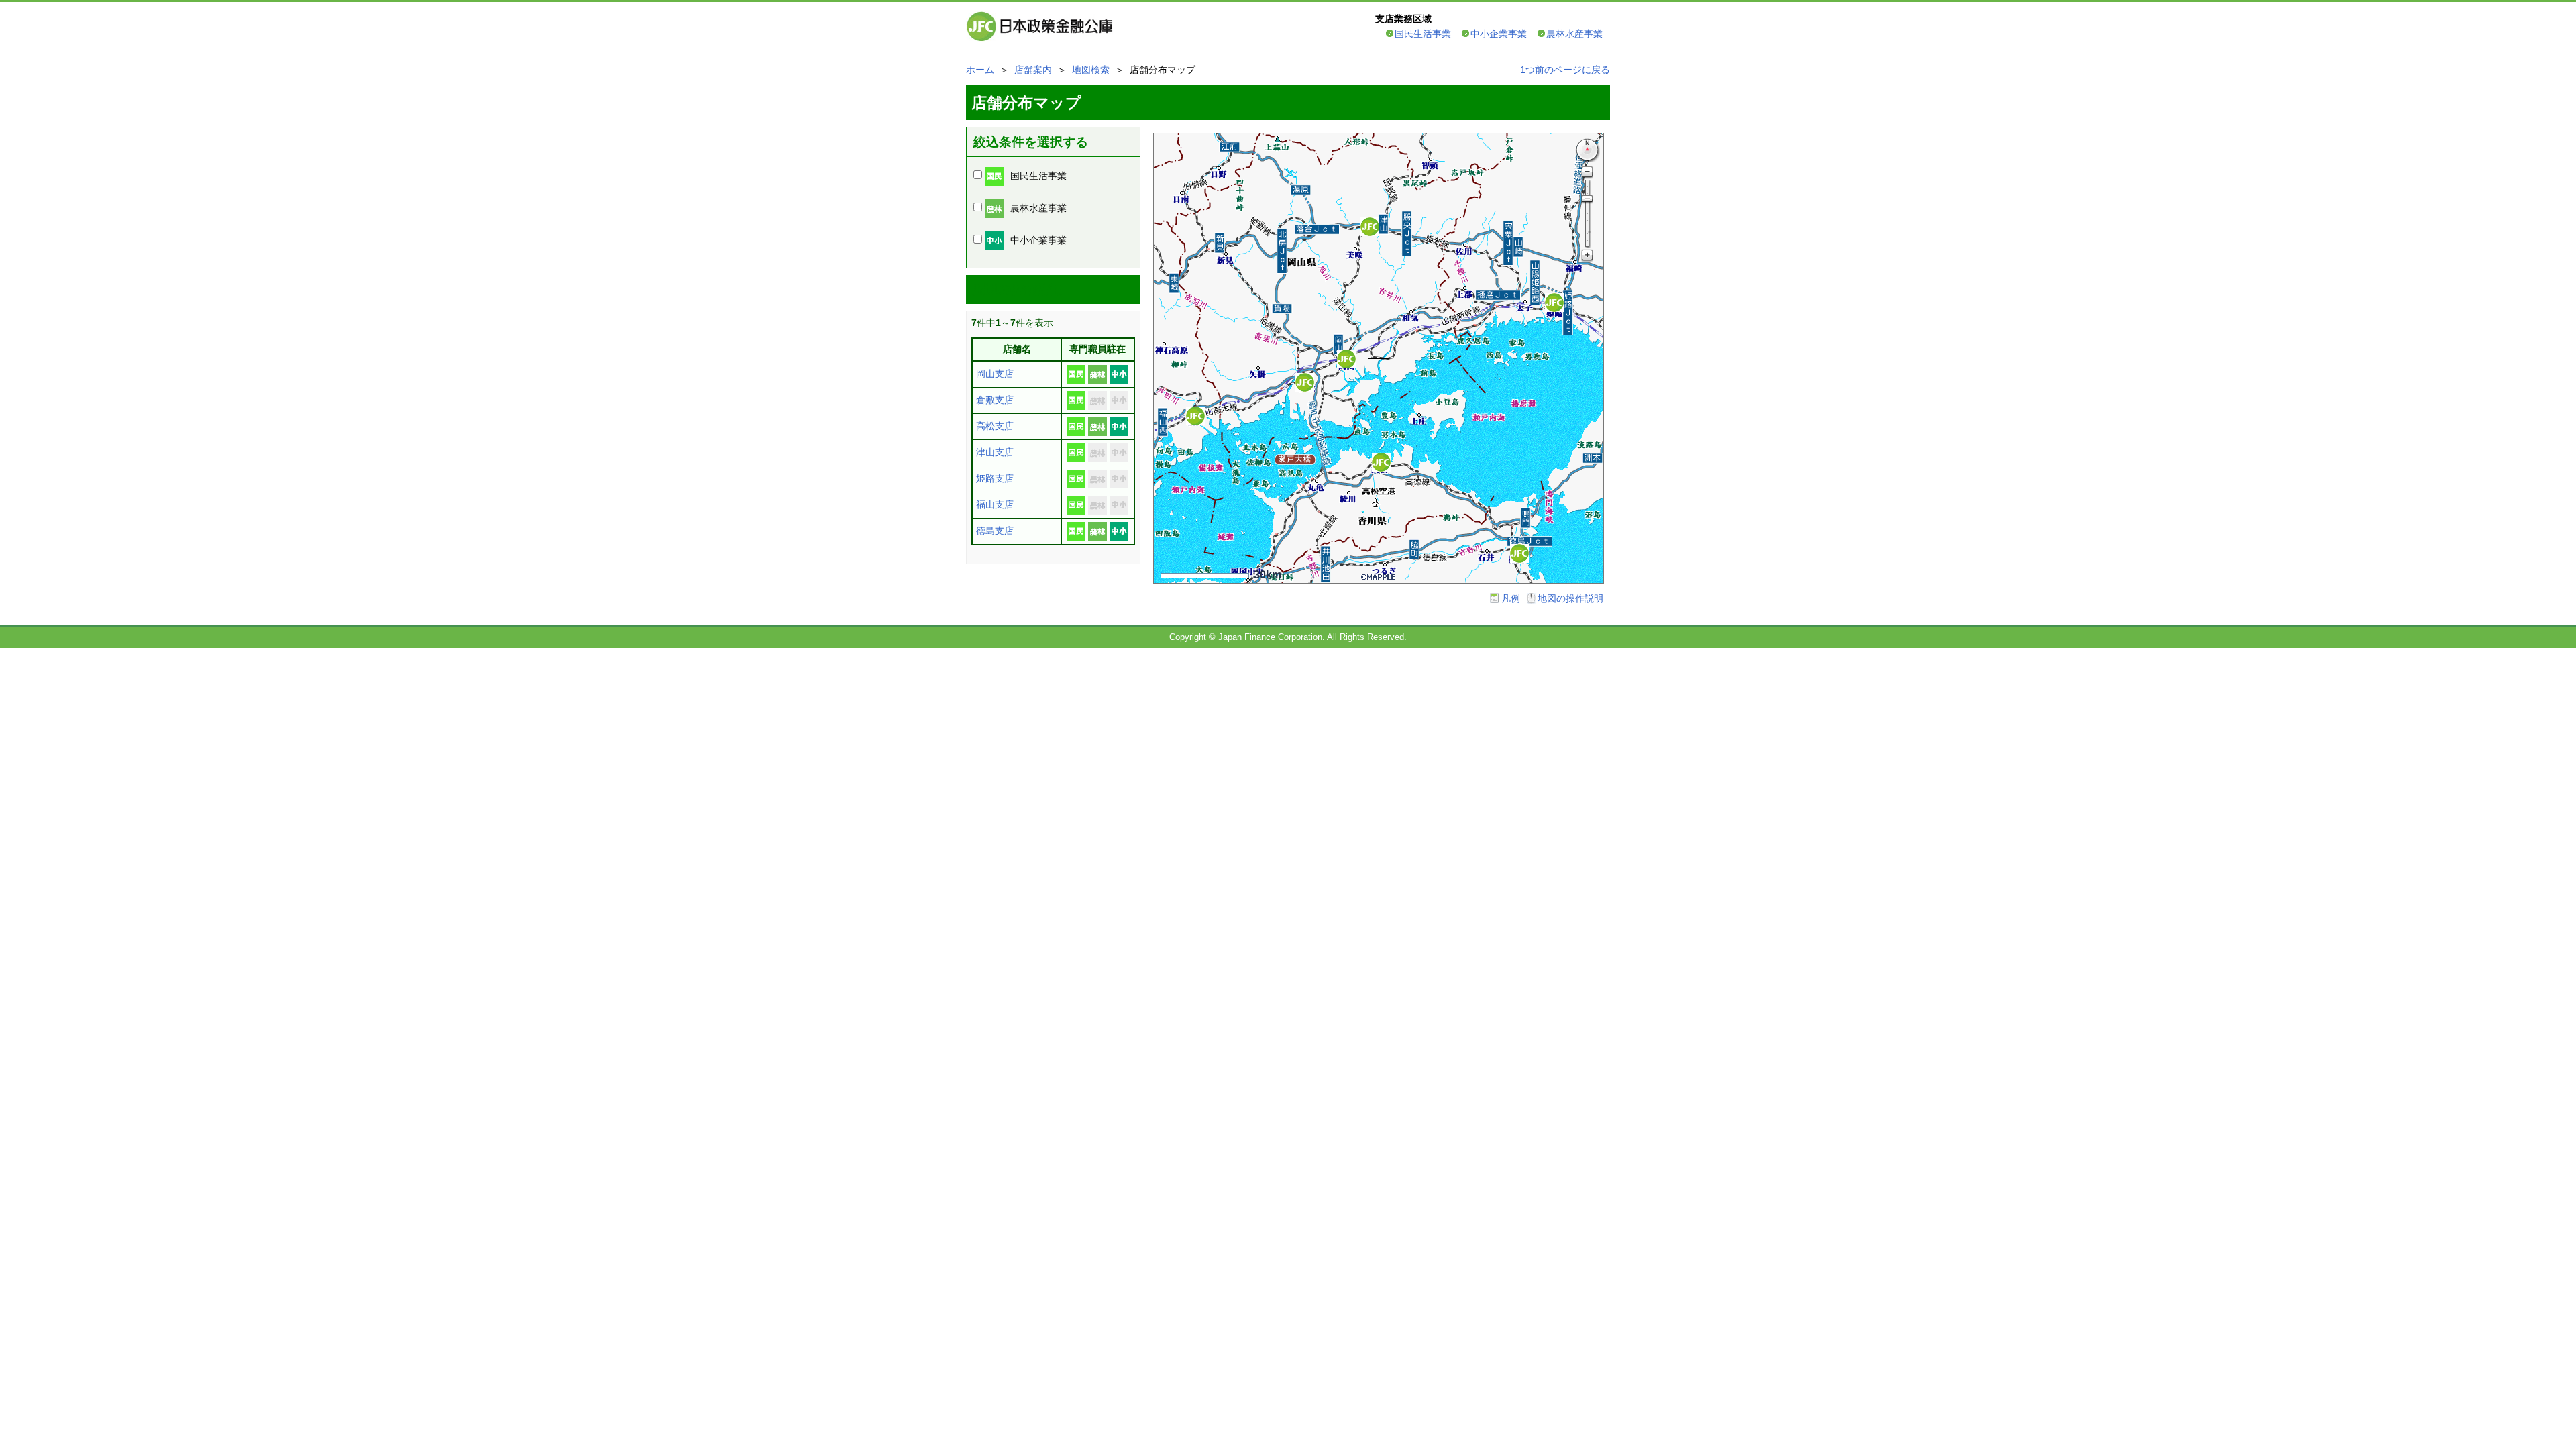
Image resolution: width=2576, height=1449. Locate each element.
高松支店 (995, 426)
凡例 (1511, 598)
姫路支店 (995, 478)
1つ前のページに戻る (1565, 70)
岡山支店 (995, 374)
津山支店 (995, 452)
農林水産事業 (1574, 34)
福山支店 (995, 504)
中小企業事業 (1499, 34)
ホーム (980, 70)
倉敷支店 (995, 400)
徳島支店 (995, 531)
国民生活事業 (1423, 34)
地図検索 (1091, 70)
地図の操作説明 (1570, 598)
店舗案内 (1033, 70)
